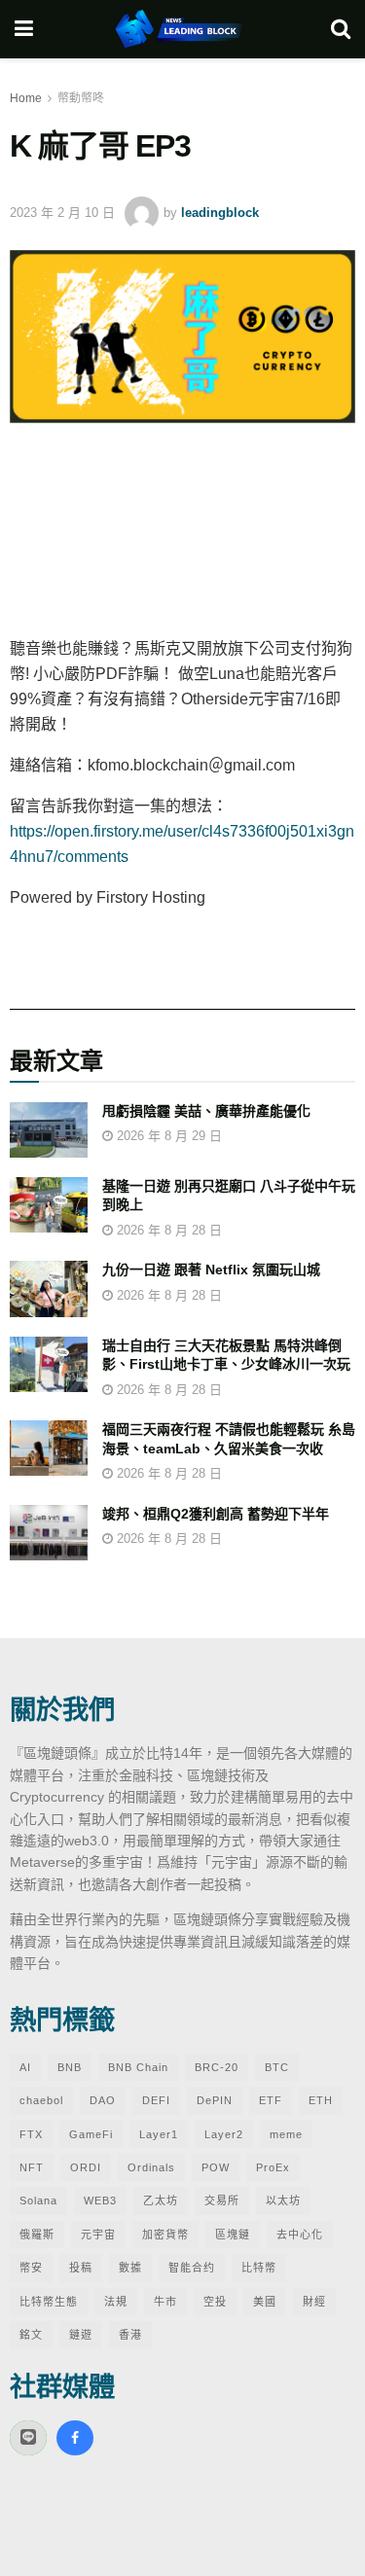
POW (216, 2167)
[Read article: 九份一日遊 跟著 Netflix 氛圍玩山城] (49, 1288)
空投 (215, 2302)
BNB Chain (138, 2067)
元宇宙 (98, 2235)
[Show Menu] (24, 29)
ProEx (273, 2167)
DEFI (156, 2100)
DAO (103, 2100)
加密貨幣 (165, 2235)
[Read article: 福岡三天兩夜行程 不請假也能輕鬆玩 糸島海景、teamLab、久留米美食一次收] (49, 1448)
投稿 (81, 2268)
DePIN (215, 2100)
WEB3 (100, 2200)
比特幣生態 (49, 2302)
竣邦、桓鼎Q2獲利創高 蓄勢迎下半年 (216, 1514)
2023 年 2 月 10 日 (62, 213)
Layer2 (224, 2134)
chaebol (41, 2100)
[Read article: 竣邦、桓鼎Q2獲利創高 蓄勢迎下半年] (49, 1533)
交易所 (222, 2200)
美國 (265, 2302)
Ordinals (151, 2167)
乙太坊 (161, 2200)
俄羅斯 (37, 2235)
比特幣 (259, 2268)
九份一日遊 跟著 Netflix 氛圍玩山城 (211, 1270)
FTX (31, 2134)
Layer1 (159, 2134)
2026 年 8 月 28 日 (167, 1230)
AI (25, 2067)
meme (286, 2134)
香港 (130, 2335)
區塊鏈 (233, 2235)
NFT (32, 2167)
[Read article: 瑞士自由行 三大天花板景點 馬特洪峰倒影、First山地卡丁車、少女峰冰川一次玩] (49, 1364)
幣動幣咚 (81, 98)
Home (26, 98)
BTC (277, 2067)
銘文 (31, 2335)
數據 (130, 2268)
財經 (314, 2302)
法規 (116, 2302)
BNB (70, 2067)
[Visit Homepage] (182, 29)
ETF (271, 2100)
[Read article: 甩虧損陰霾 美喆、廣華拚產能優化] (49, 1130)
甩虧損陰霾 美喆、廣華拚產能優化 (206, 1111)
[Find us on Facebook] (75, 2438)
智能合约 (192, 2268)
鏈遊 (81, 2335)
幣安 (31, 2268)
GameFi (91, 2134)
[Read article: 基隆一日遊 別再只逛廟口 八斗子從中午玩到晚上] (49, 1205)
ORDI (86, 2167)
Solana (38, 2200)
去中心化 (300, 2235)
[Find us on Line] (28, 2438)
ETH (321, 2100)
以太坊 (283, 2200)
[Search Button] (341, 29)
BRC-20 (217, 2067)
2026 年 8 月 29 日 (167, 1136)
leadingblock (220, 213)
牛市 (165, 2302)
